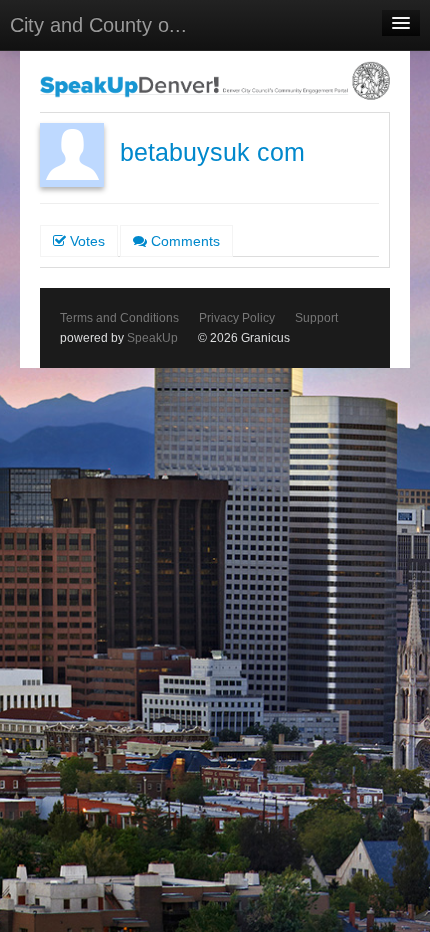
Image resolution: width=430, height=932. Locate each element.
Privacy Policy (237, 318)
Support (316, 318)
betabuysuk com (212, 152)
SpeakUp (152, 338)
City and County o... (98, 25)
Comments (183, 241)
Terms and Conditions (119, 318)
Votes (85, 241)
